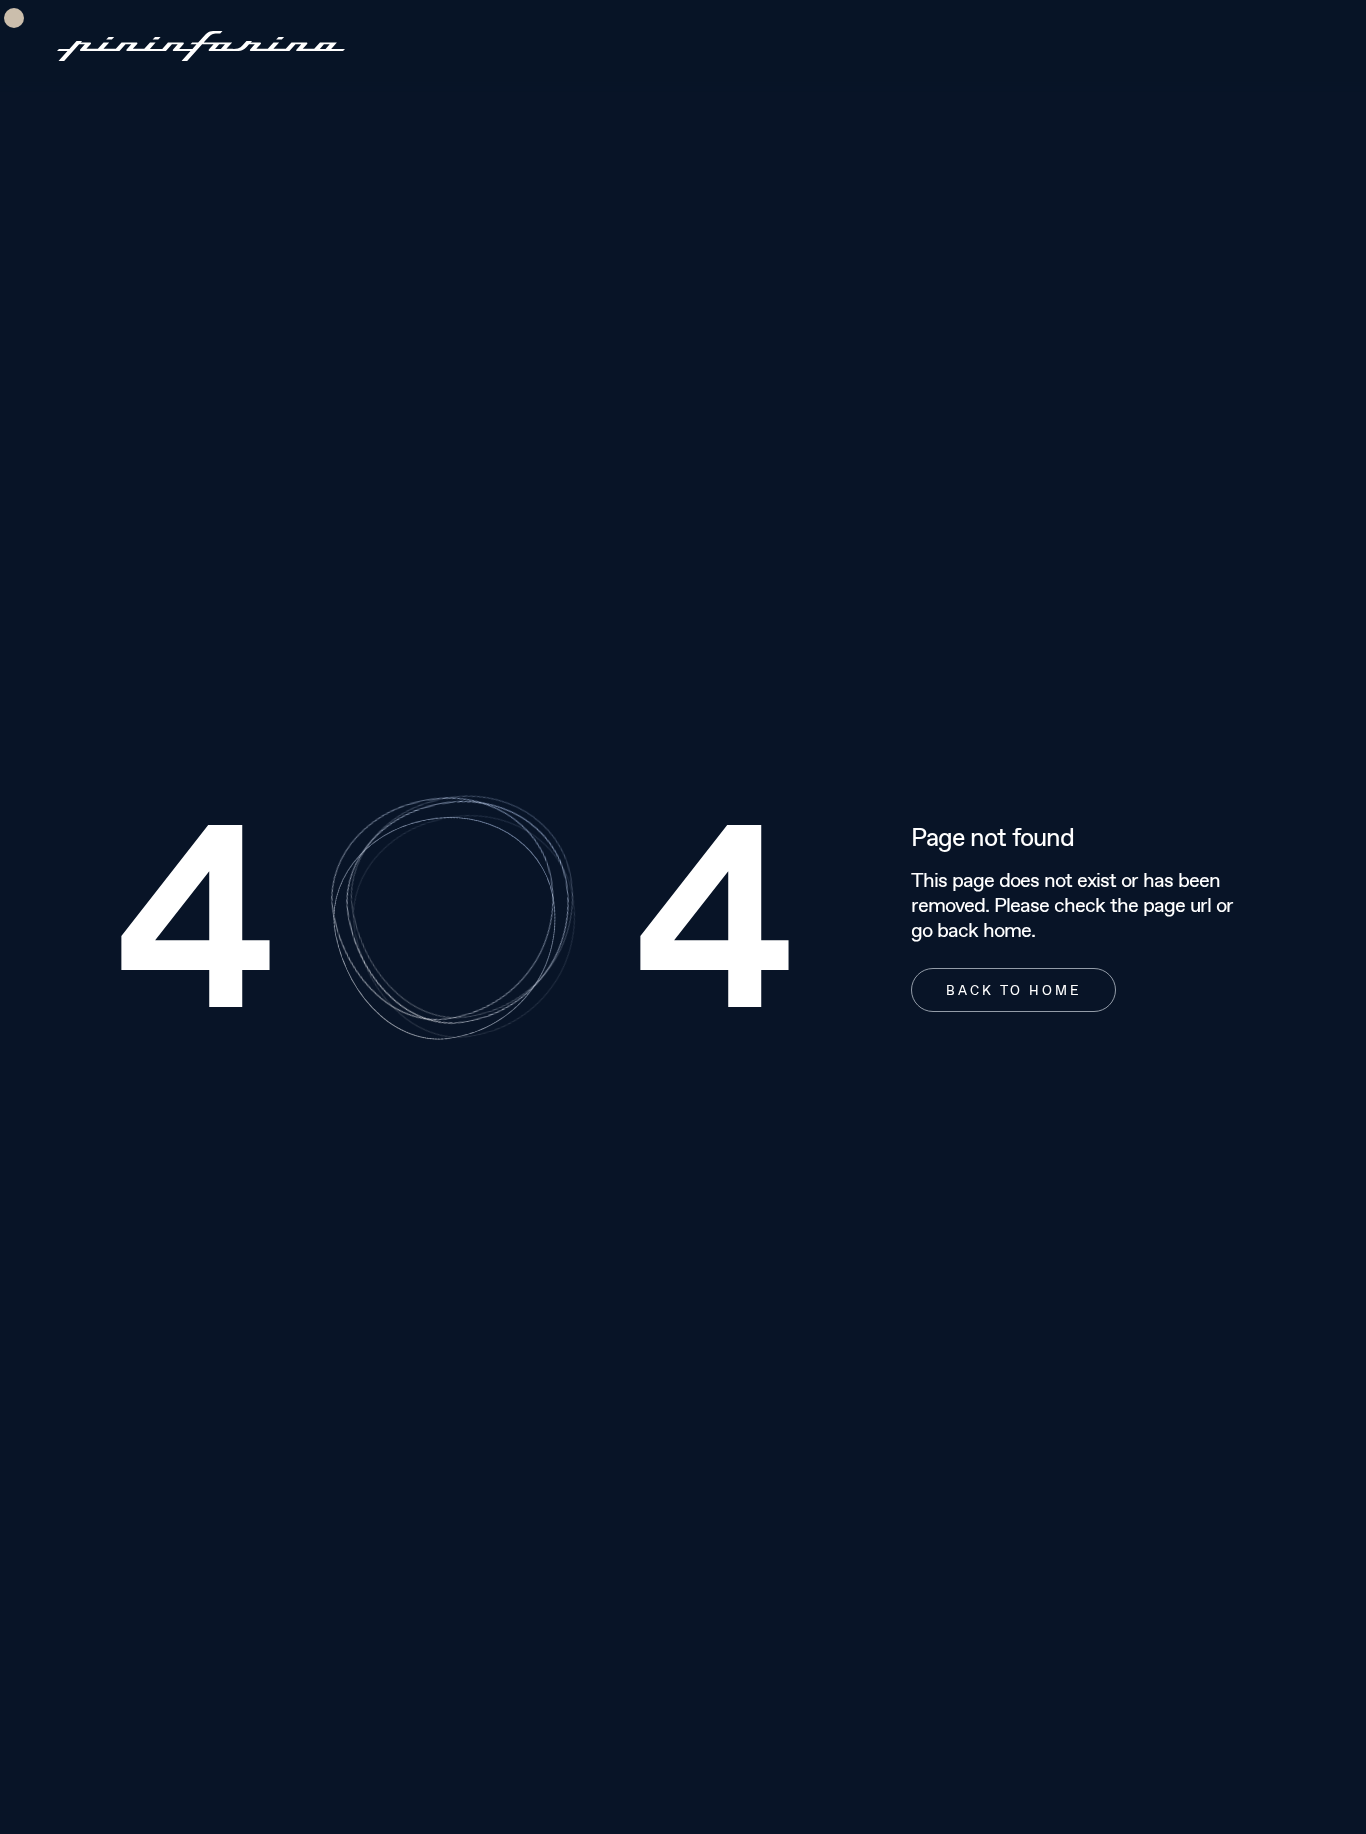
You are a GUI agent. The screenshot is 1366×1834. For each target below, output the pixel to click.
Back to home (1013, 990)
